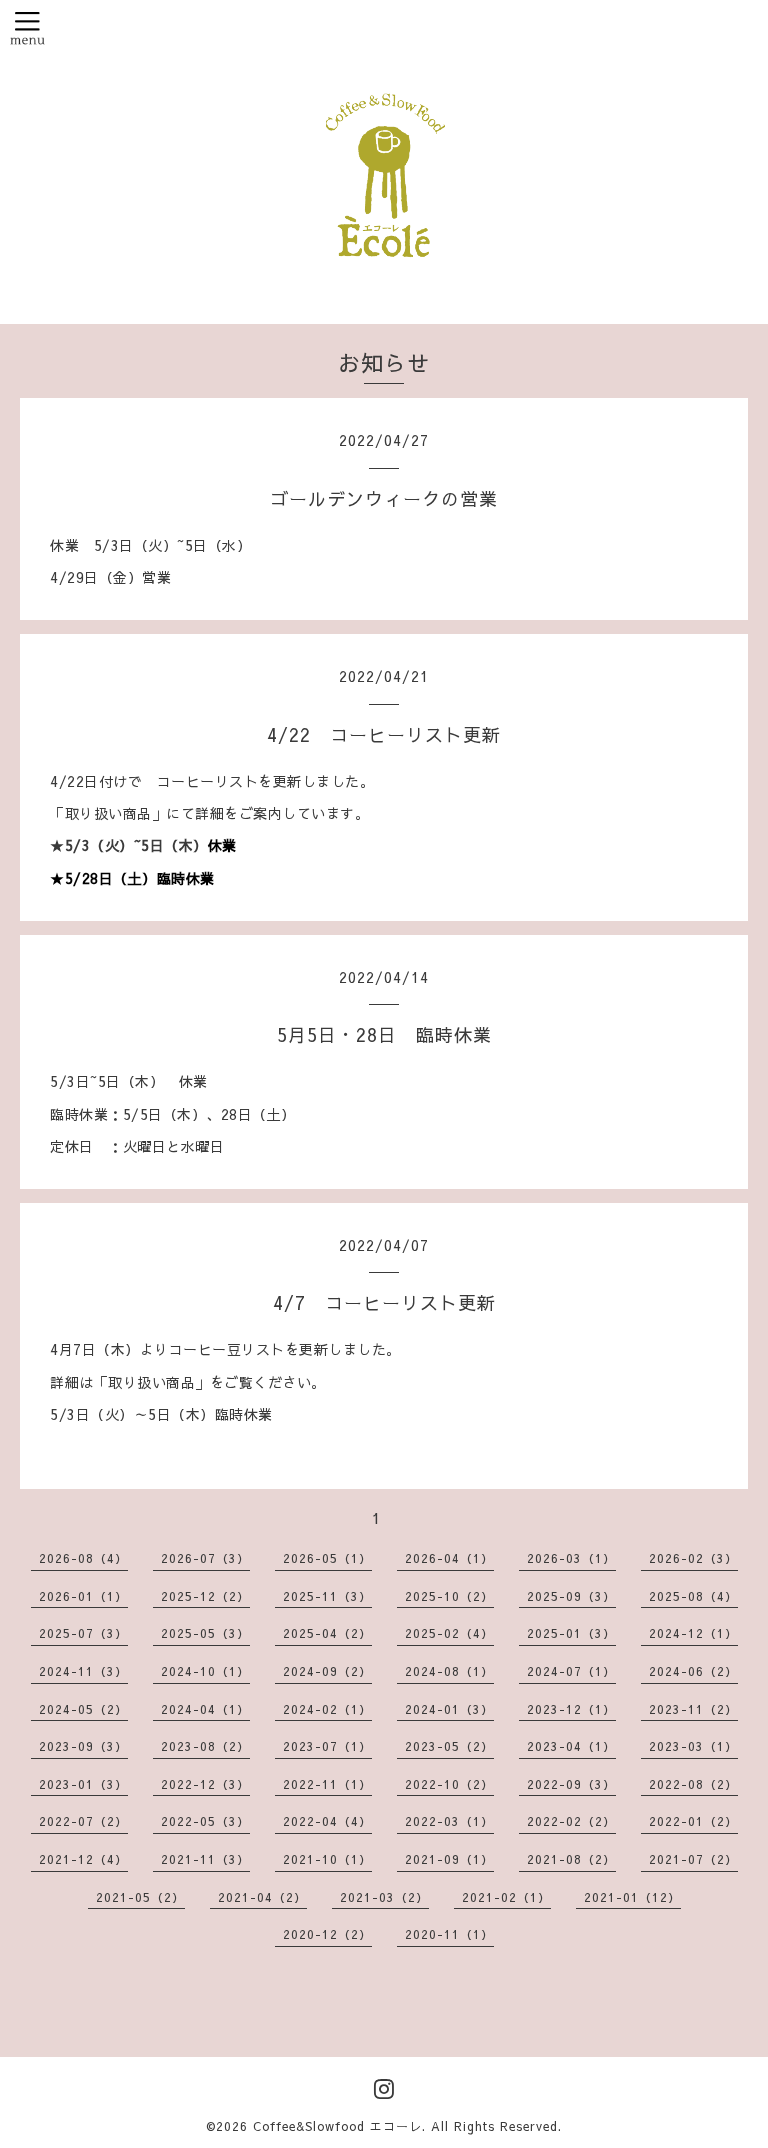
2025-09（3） (571, 1596)
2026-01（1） (83, 1596)
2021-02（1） (506, 1897)
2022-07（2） (83, 1821)
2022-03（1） (449, 1821)
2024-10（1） (205, 1671)
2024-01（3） (449, 1709)
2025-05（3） (205, 1633)
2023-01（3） (83, 1784)
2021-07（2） (693, 1859)
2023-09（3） (83, 1746)
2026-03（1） (571, 1558)
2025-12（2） (205, 1596)
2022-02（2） (571, 1821)
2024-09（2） (327, 1671)
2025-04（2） (327, 1633)
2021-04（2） (262, 1897)
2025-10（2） (449, 1596)
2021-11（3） (205, 1859)
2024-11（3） (83, 1671)
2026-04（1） (449, 1558)
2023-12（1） (571, 1709)
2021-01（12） (632, 1897)
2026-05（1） (327, 1558)
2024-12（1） (693, 1633)
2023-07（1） (327, 1746)
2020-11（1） (449, 1934)
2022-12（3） (205, 1784)
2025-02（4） (449, 1633)
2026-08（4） (83, 1558)
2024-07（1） (571, 1671)
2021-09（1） (449, 1859)
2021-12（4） (83, 1859)
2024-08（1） (449, 1671)
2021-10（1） (327, 1859)
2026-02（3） (693, 1558)
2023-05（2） (449, 1746)
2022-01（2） (693, 1821)
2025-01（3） (571, 1633)
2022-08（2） (693, 1784)
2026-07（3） (205, 1558)
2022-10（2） (449, 1784)
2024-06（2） (693, 1671)
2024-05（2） (83, 1709)
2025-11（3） (327, 1596)
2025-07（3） (83, 1633)
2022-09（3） (571, 1784)
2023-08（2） (205, 1746)
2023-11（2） (693, 1709)
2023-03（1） (693, 1746)
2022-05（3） (205, 1821)
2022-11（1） (327, 1784)
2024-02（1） (327, 1709)
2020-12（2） (327, 1934)
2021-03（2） (384, 1897)
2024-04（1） (205, 1709)
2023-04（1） (571, 1746)
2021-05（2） (140, 1897)
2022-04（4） (327, 1821)
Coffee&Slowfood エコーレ (337, 2126)
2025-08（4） (693, 1596)
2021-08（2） (571, 1859)
